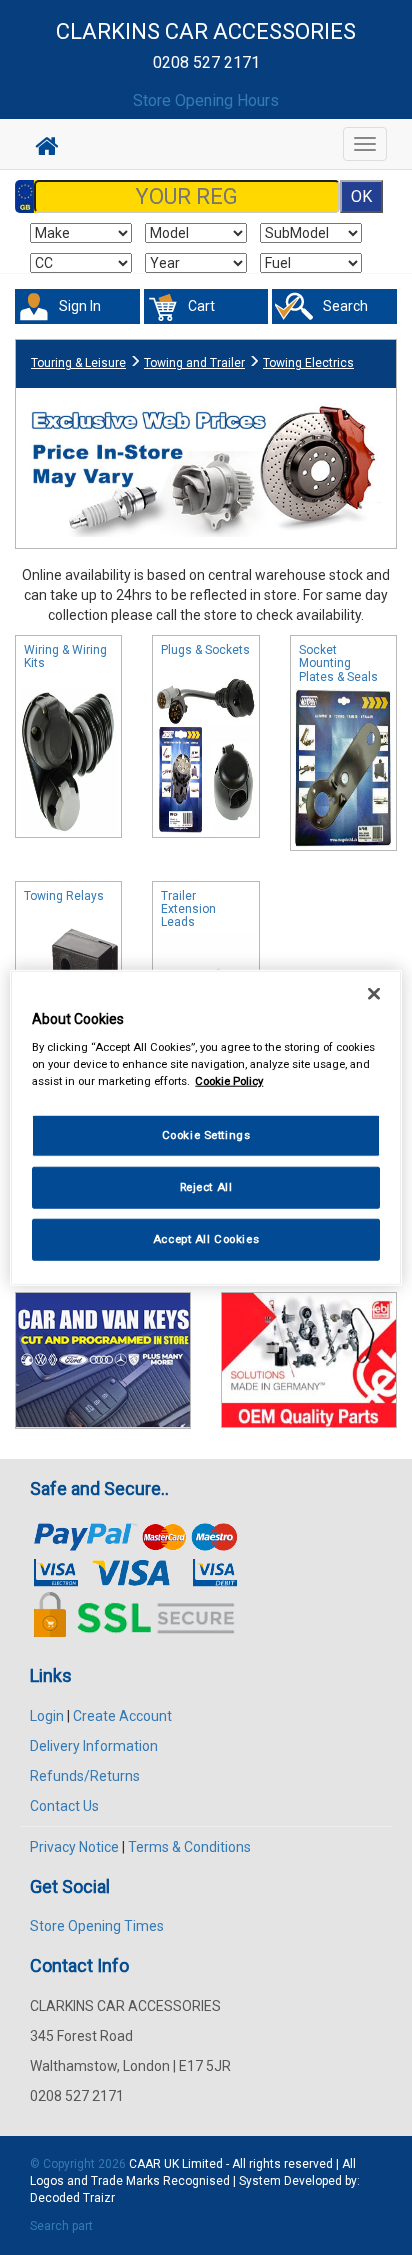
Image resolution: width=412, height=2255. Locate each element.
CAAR (145, 2164)
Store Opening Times (97, 1926)
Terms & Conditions (189, 1847)
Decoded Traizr (72, 2198)
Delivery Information (94, 1746)
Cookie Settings (206, 1135)
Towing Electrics (308, 363)
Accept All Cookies (206, 1239)
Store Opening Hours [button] (206, 100)
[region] (205, 1127)
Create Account (122, 1716)
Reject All (206, 1187)
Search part (61, 2226)
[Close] (374, 993)
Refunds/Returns (85, 1776)
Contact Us (64, 1806)
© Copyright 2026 (79, 2164)
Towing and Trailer (194, 363)
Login (47, 1716)
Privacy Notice (74, 1847)
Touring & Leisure (78, 363)
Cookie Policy (229, 1081)
